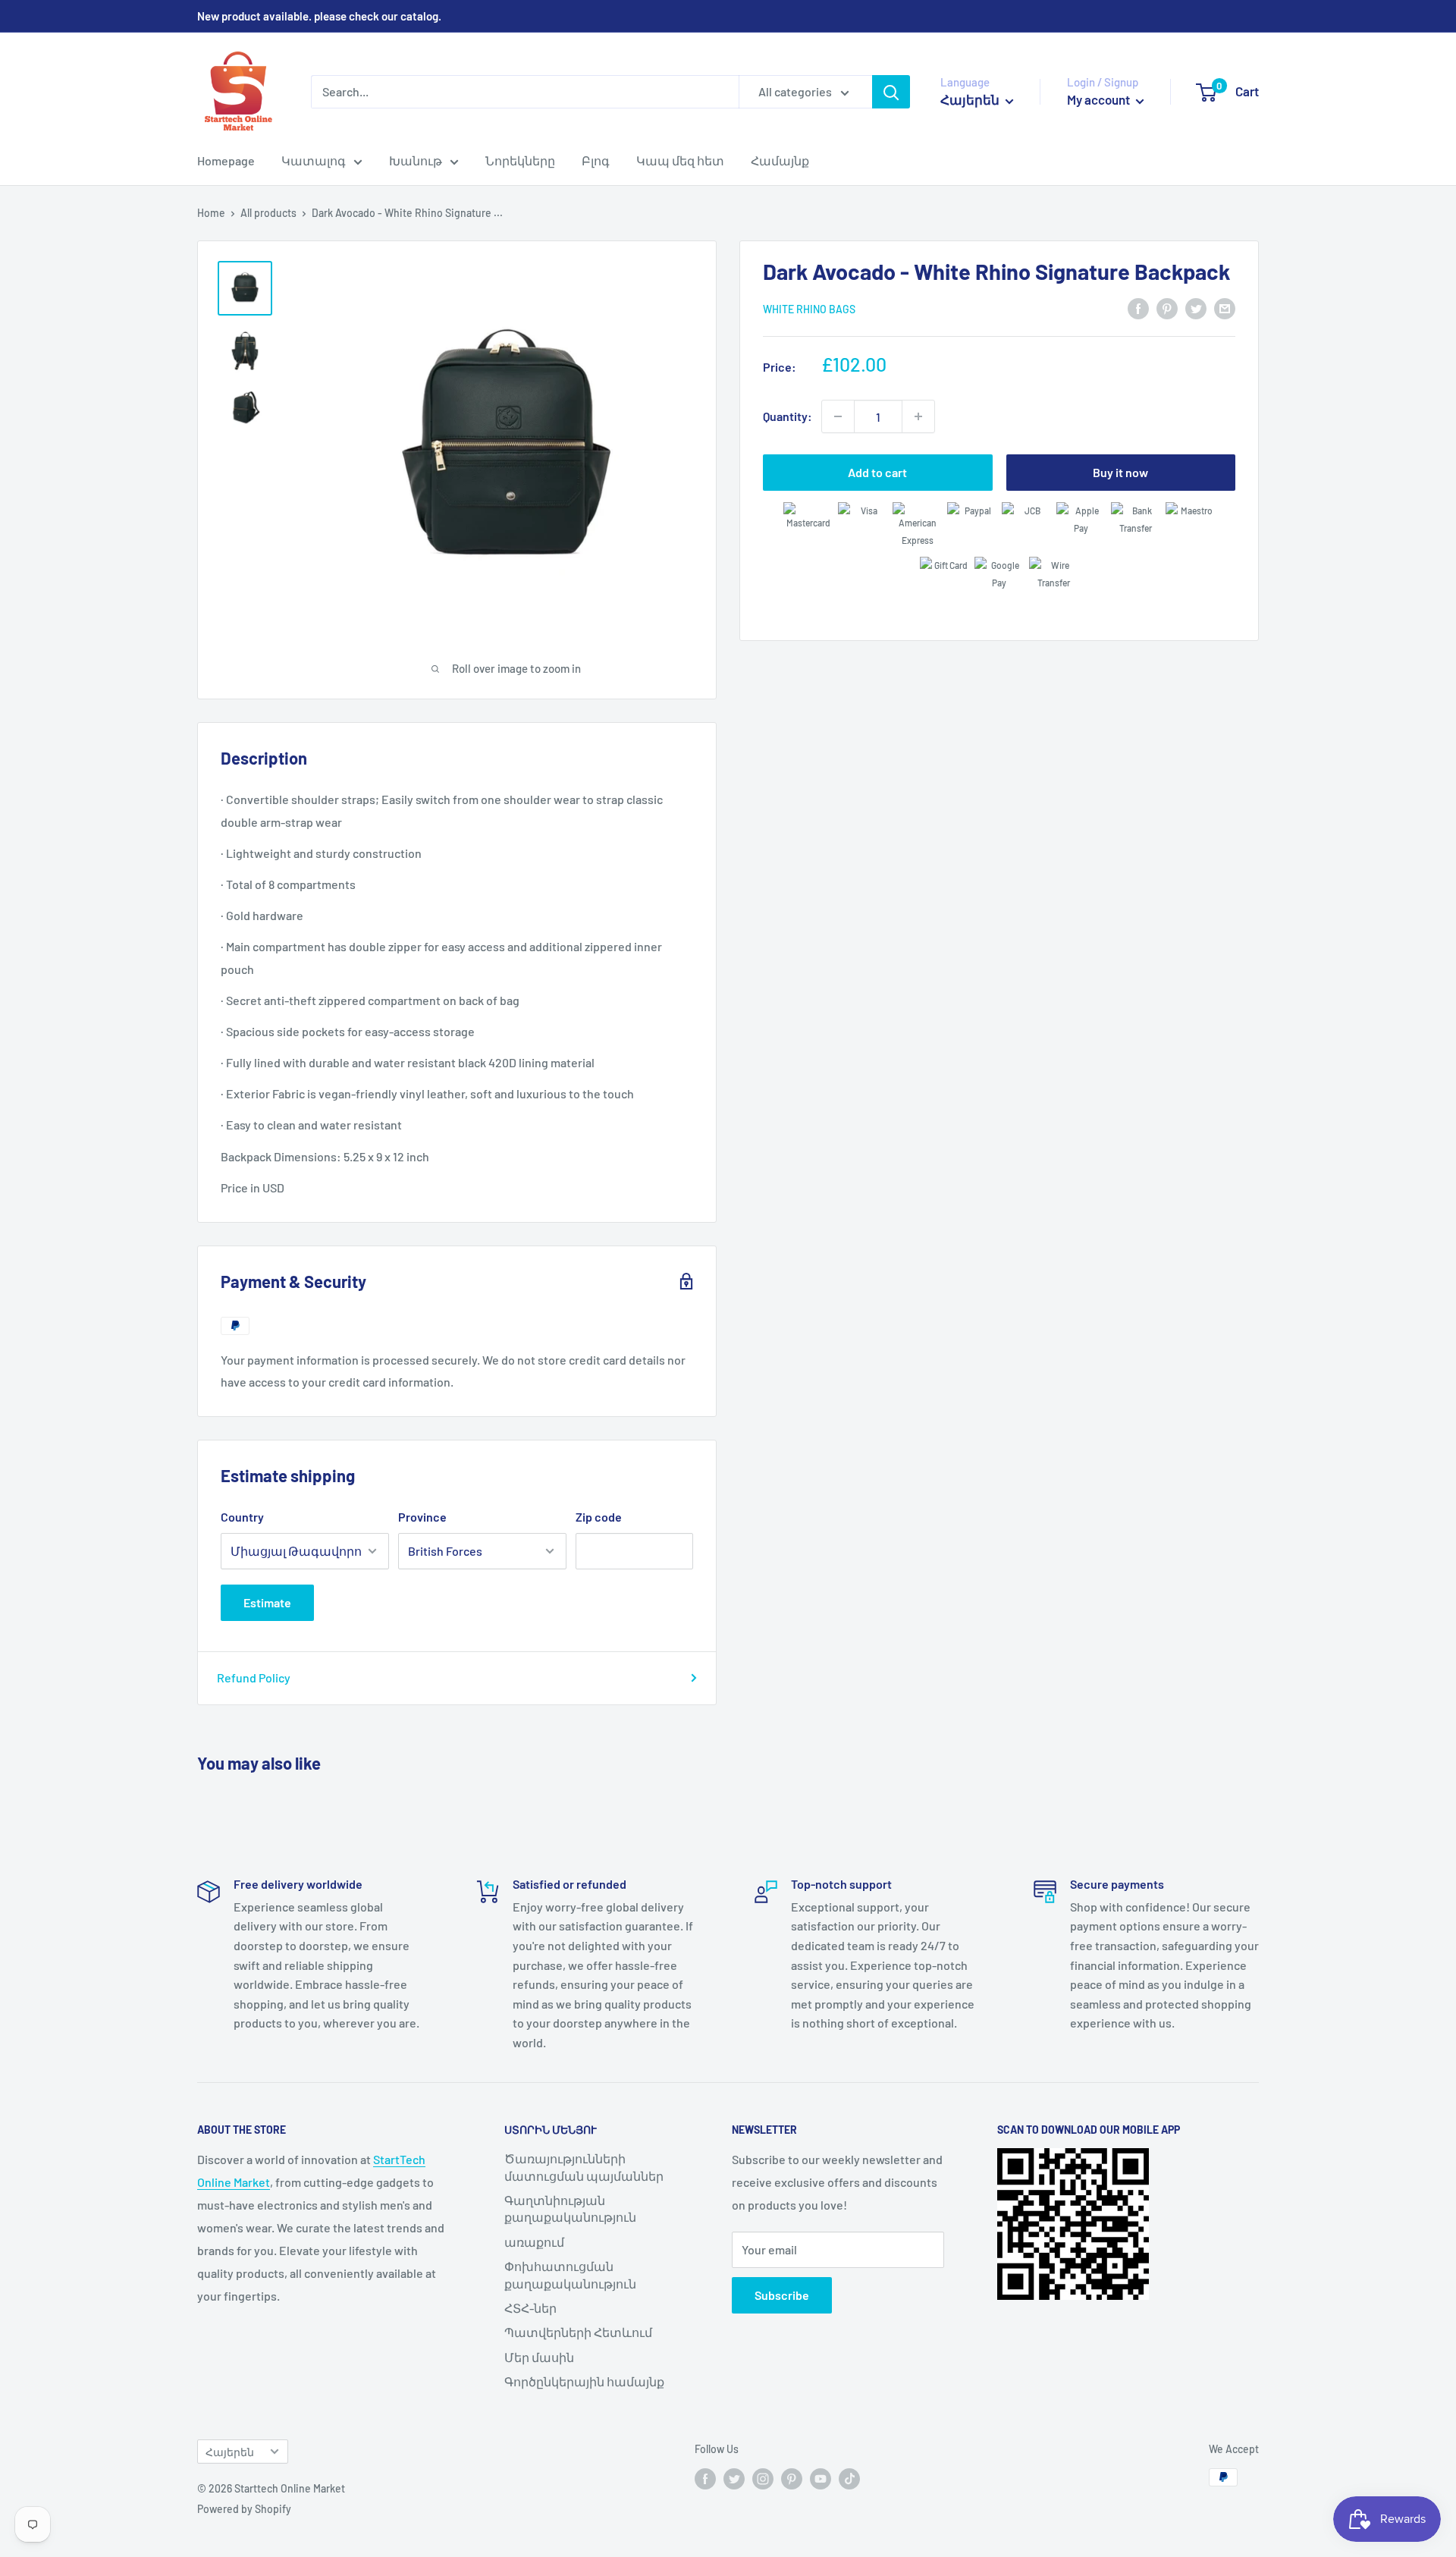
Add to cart (877, 472)
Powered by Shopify (244, 2509)
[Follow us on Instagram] (763, 2479)
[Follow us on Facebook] (705, 2479)
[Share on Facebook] (1138, 308)
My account (1100, 99)
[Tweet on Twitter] (1196, 308)
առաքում (534, 2242)
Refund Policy (254, 1677)
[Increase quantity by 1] (918, 416)
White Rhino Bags (809, 309)
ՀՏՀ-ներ (530, 2308)
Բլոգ (596, 160)
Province (422, 1517)
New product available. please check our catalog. (319, 16)
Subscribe (782, 2295)
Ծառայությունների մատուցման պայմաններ (584, 2167)
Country (242, 1517)
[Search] (891, 92)
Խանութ (416, 160)
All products (268, 213)
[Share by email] (1225, 308)
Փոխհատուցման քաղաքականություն (570, 2274)
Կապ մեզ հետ (680, 160)
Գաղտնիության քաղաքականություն (570, 2208)
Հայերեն (230, 2452)
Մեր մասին (539, 2357)
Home (211, 213)
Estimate (267, 1602)
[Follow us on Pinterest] (792, 2479)
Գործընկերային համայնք (584, 2381)
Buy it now (1120, 472)
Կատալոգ (314, 160)
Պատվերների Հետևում (578, 2332)
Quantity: (788, 416)
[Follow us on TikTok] (849, 2479)
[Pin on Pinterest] (1167, 308)
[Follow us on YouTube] (821, 2479)
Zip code (599, 1517)
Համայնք (780, 160)
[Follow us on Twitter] (734, 2479)
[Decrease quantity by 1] (838, 416)
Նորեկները (520, 160)
